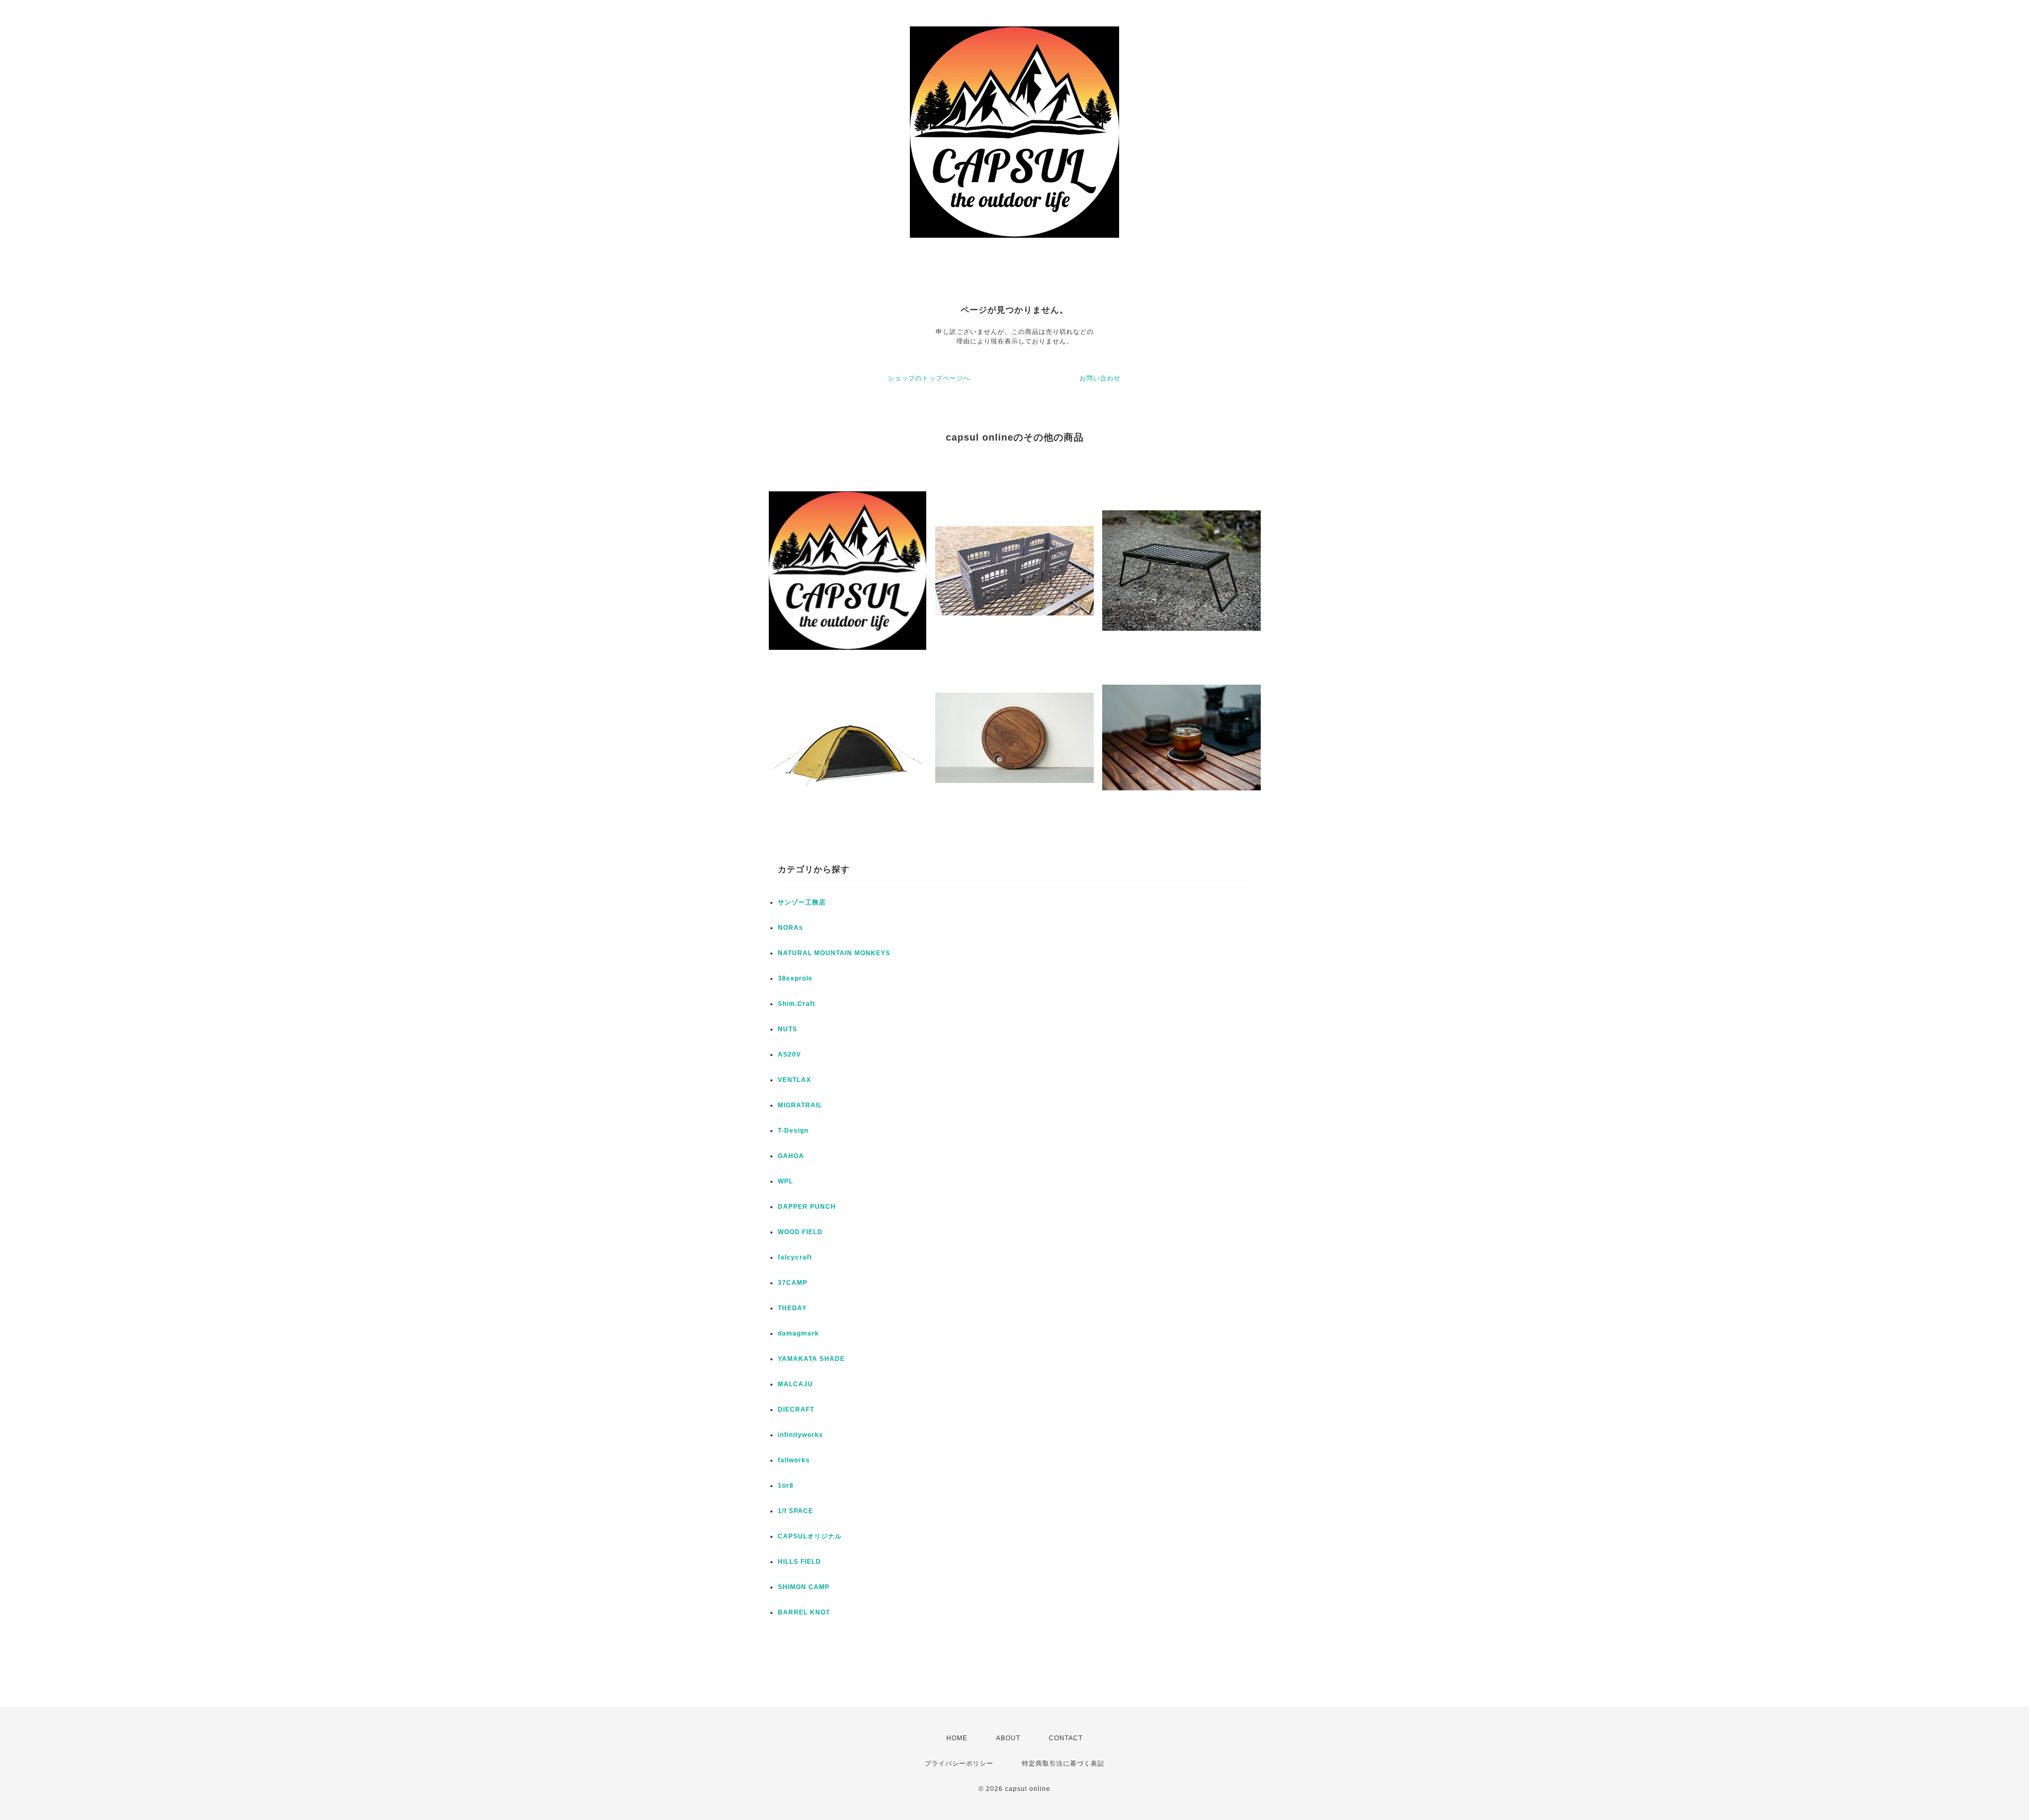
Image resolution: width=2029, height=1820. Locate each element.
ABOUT (1008, 1738)
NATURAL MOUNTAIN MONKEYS (834, 953)
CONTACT (1066, 1738)
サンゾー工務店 (802, 902)
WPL (785, 1181)
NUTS (788, 1029)
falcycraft (795, 1257)
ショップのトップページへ (929, 378)
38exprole (795, 978)
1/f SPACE (795, 1511)
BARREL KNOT (804, 1612)
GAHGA (791, 1156)
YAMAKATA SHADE (811, 1359)
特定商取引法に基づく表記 (1063, 1763)
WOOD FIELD (800, 1232)
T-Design (793, 1131)
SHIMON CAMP (804, 1587)
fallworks (794, 1460)
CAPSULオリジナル (810, 1536)
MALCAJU (795, 1384)
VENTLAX (794, 1080)
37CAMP (793, 1283)
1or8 (786, 1486)
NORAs (790, 928)
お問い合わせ (1100, 378)
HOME (957, 1738)
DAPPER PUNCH (807, 1207)
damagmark (798, 1333)
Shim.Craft (797, 1004)
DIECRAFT (796, 1410)
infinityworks (801, 1435)
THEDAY (792, 1308)
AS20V (789, 1054)
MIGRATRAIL (800, 1105)
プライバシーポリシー (959, 1763)
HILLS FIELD (799, 1562)
